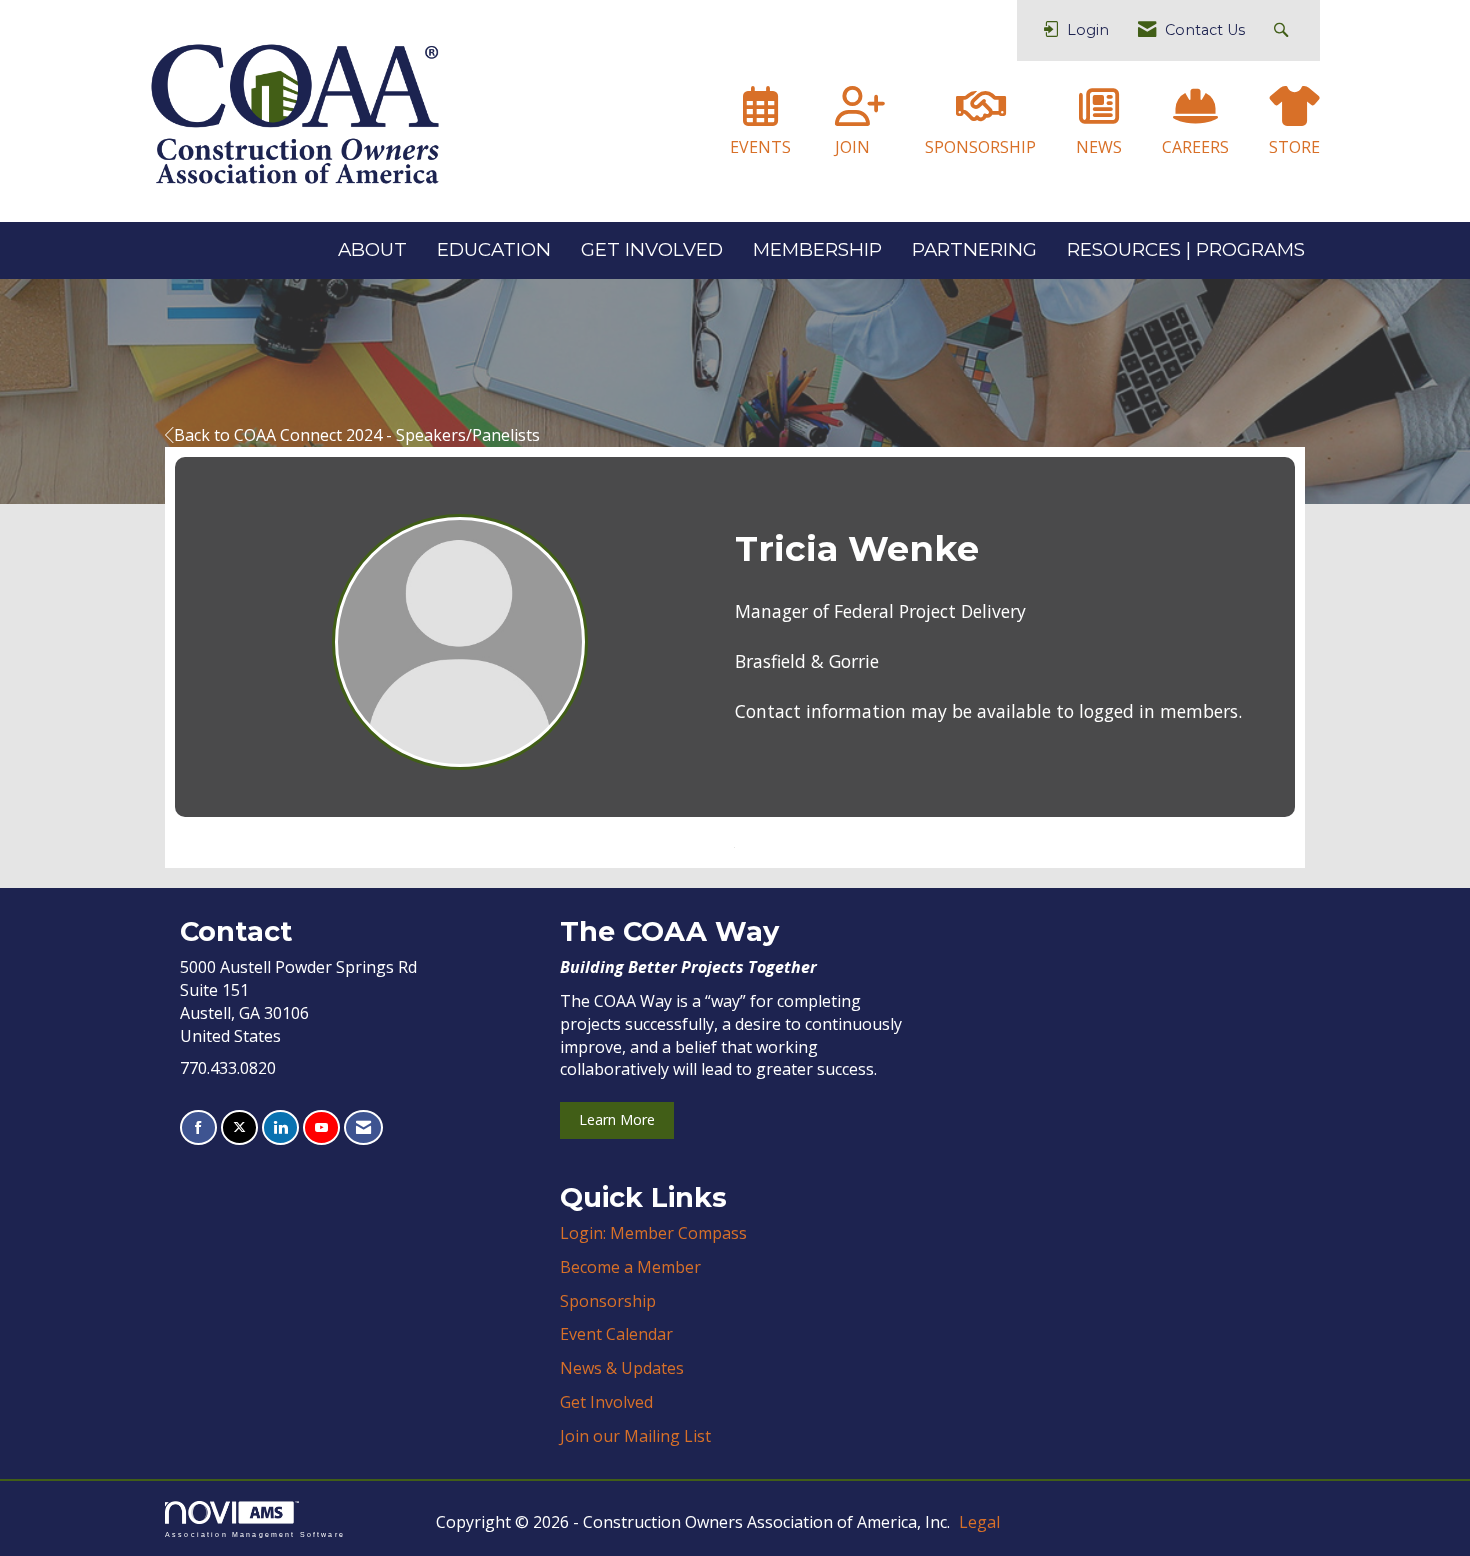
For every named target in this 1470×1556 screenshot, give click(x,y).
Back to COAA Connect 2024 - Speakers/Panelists (357, 435)
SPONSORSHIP (980, 147)
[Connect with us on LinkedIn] (280, 1127)
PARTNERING (974, 249)
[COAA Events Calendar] (760, 115)
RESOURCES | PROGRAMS (1186, 249)
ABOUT (372, 249)
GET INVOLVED (652, 249)
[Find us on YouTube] (321, 1127)
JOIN (852, 147)
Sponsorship (608, 1301)
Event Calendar (616, 1334)
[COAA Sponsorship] (981, 115)
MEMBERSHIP (817, 249)
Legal (979, 1522)
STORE (1294, 147)
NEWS (1099, 147)
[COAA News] (1099, 115)
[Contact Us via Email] (363, 1127)
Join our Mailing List (635, 1436)
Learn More (617, 1119)
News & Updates (622, 1368)
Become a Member (630, 1267)
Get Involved (606, 1402)
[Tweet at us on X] (239, 1127)
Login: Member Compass (653, 1233)
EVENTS (760, 147)
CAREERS (1195, 147)
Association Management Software (255, 1534)
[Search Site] (1283, 30)
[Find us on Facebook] (198, 1127)
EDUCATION (494, 249)
